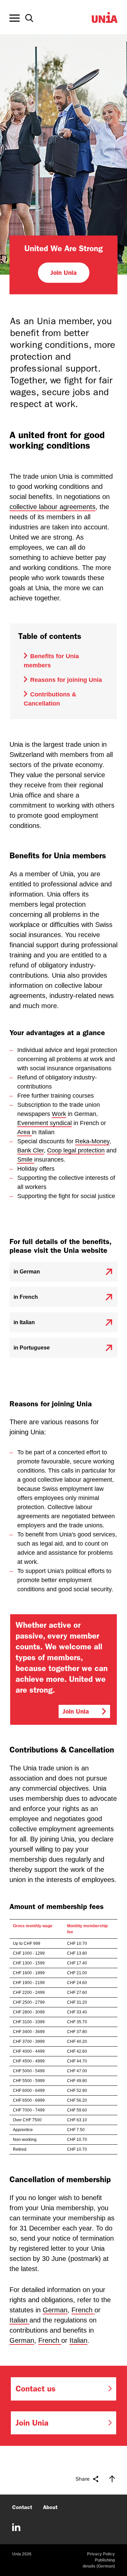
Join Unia (63, 272)
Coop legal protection (76, 1150)
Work (59, 1114)
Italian (19, 2320)
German (55, 2310)
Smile (26, 1160)
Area (25, 1132)
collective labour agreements (52, 507)
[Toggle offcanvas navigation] (15, 18)
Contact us (36, 2389)
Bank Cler (30, 1150)
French (83, 2310)
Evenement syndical (45, 1123)
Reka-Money (92, 1141)
